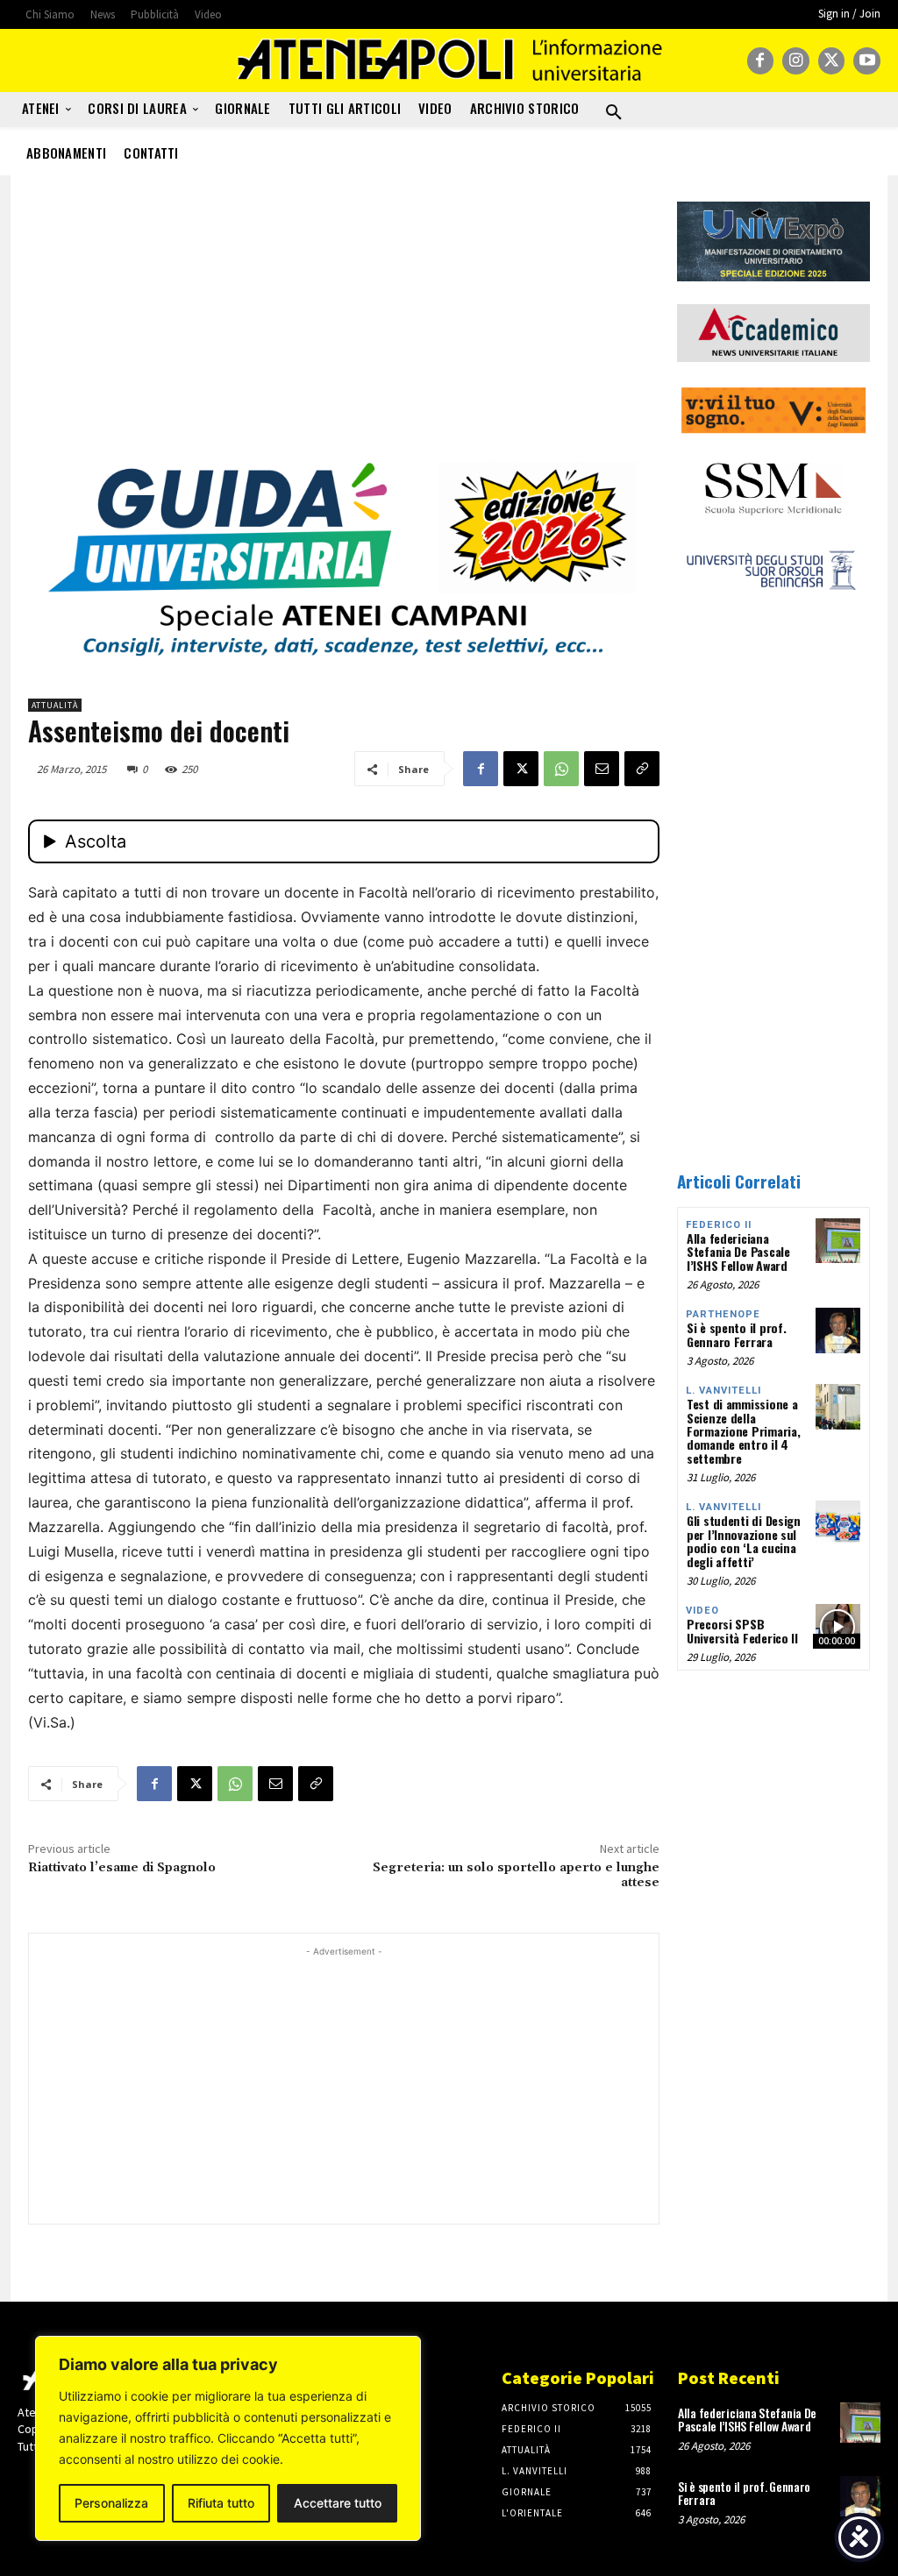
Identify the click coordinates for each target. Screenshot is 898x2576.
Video (702, 1611)
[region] (228, 2438)
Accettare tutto (338, 2503)
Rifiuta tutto (221, 2503)
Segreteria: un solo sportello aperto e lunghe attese (516, 1875)
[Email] (602, 769)
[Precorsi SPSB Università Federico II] (838, 1626)
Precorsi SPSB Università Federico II (742, 1630)
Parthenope (723, 1314)
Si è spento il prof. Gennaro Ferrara (736, 1334)
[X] (832, 61)
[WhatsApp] (561, 769)
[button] (614, 113)
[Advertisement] (344, 324)
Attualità (55, 705)
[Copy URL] (642, 769)
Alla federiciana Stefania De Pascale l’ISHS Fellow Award (738, 1252)
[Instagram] (796, 61)
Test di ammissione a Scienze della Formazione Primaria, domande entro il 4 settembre (743, 1431)
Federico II (719, 1225)
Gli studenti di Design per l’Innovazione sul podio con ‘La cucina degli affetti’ (744, 1540)
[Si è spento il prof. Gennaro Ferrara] (838, 1330)
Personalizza (111, 2503)
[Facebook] (761, 61)
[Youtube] (867, 61)
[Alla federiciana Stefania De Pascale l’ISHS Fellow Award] (838, 1241)
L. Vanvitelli (723, 1391)
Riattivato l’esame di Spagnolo (122, 1868)
